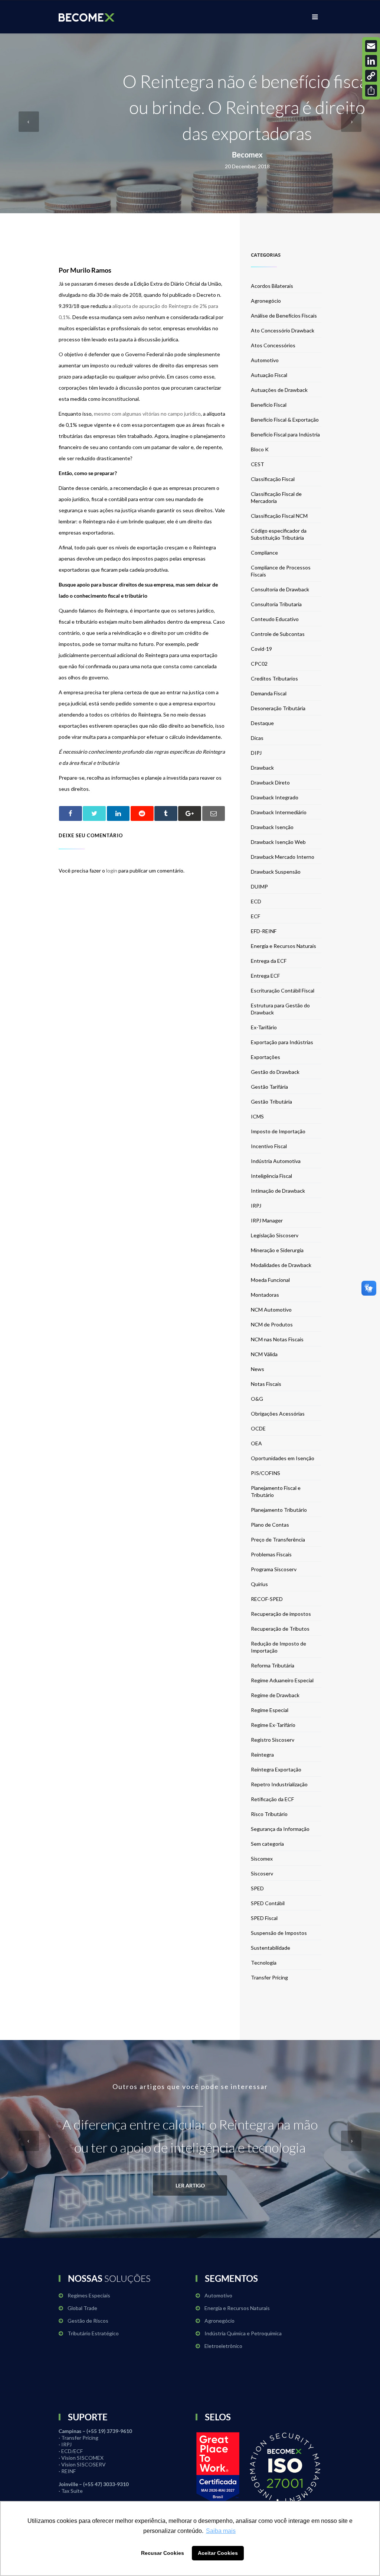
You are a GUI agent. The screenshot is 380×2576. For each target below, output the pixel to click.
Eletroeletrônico (223, 2346)
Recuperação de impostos (281, 1614)
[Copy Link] (371, 76)
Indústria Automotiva (276, 1161)
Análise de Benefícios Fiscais (284, 316)
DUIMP (259, 886)
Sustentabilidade (271, 1948)
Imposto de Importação (278, 1131)
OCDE (258, 1428)
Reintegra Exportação (276, 1769)
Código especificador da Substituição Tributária (279, 534)
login (112, 870)
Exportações (266, 1057)
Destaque (262, 723)
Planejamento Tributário (279, 1510)
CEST (258, 464)
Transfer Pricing (269, 1977)
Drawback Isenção (272, 827)
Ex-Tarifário (264, 1027)
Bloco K (260, 449)
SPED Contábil (268, 1903)
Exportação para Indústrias (282, 1042)
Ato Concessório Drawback (283, 330)
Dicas (257, 738)
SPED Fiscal (264, 1918)
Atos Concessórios (273, 345)
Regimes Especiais (89, 2295)
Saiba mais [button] (221, 2531)
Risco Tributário (269, 1814)
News (258, 1369)
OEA (256, 1443)
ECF (255, 916)
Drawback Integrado (275, 797)
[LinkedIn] (371, 61)
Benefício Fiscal (269, 405)
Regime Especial (270, 1710)
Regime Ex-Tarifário (273, 1725)
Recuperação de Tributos (280, 1629)
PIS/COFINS (266, 1473)
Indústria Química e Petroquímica (243, 2333)
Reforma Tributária (273, 1665)
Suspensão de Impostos (279, 1933)
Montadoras (265, 1295)
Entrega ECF (265, 976)
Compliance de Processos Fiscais (281, 571)
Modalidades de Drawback (281, 1265)
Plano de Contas (270, 1525)
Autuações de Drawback (279, 390)
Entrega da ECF (269, 961)
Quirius (259, 1584)
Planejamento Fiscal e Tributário (276, 1491)
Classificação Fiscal (273, 479)
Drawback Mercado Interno (283, 857)
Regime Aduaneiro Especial (282, 1680)
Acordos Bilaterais (272, 286)
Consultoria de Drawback (280, 589)
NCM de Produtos (272, 1324)
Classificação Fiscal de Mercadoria (276, 497)
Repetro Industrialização (279, 1784)
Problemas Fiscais (271, 1554)
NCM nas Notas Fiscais (277, 1339)
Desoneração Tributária (278, 708)
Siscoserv (262, 1873)
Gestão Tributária (271, 1102)
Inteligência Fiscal (271, 1176)
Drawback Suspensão (276, 872)
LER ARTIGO (190, 2185)
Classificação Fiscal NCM (279, 516)
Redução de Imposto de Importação (279, 1647)
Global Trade (82, 2308)
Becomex (247, 155)
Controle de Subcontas (278, 634)
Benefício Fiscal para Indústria (285, 434)
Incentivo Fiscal (269, 1146)
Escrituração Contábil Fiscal (283, 990)
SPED (257, 1888)
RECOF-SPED (267, 1599)
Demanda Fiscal (269, 693)
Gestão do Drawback (275, 1072)
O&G (257, 1399)
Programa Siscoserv (274, 1569)
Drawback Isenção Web (278, 842)
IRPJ (256, 1206)
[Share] (371, 91)
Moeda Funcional (270, 1280)
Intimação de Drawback (278, 1191)
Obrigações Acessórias (278, 1414)
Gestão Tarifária (269, 1087)
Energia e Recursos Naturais (284, 946)
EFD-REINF (264, 931)
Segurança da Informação (280, 1829)
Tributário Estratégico (93, 2333)
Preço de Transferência (278, 1539)
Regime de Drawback (275, 1695)
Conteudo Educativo (275, 619)
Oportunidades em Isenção (283, 1458)
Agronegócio (266, 301)
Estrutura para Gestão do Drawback (280, 1009)
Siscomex (262, 1859)
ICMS (257, 1116)
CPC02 (259, 664)
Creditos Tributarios (274, 678)
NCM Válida (264, 1354)
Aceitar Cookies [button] (218, 2553)
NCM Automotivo (271, 1310)
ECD (256, 901)
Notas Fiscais (266, 1384)
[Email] (371, 46)
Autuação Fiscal (269, 375)
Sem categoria (267, 1844)
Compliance (264, 553)
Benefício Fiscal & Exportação (285, 420)
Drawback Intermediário (279, 812)
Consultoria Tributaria (276, 604)
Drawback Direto (270, 782)
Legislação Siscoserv (275, 1235)
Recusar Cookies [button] (163, 2553)
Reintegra (262, 1755)
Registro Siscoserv (273, 1740)
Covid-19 (261, 649)
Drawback (262, 768)
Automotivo (265, 360)
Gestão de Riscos (88, 2321)
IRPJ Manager (267, 1220)
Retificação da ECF (272, 1799)
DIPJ (256, 753)
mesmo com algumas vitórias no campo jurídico (147, 414)
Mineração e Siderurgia (277, 1250)
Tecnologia (264, 1963)
